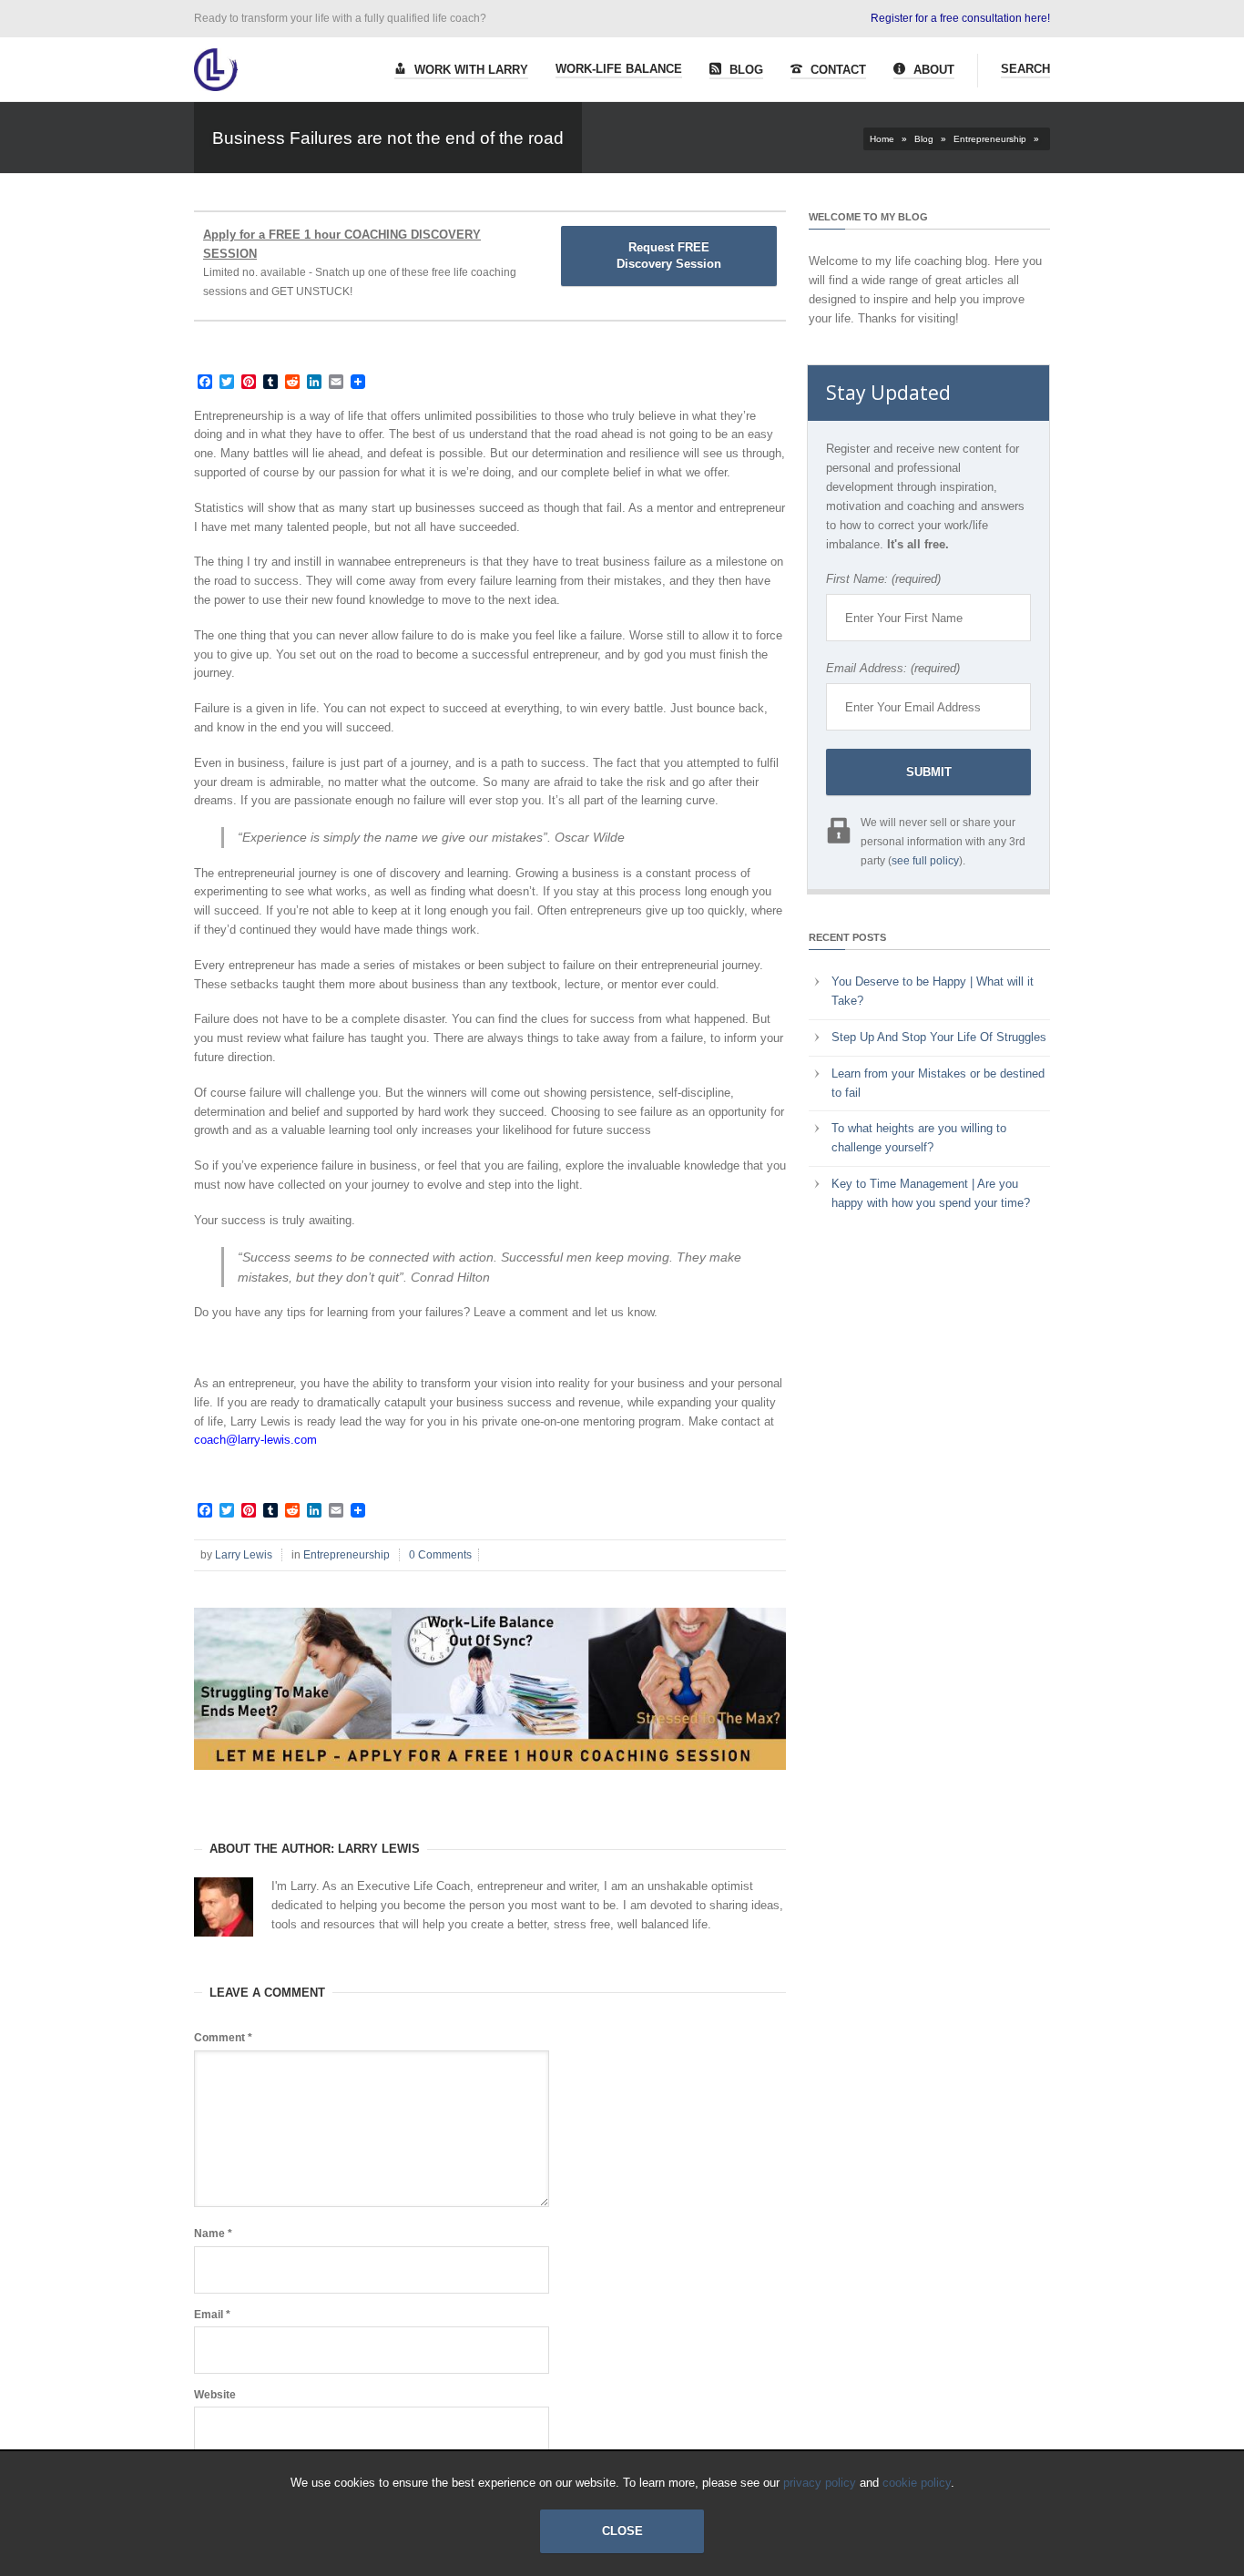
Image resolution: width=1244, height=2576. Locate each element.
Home (882, 139)
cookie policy (917, 2483)
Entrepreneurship (990, 139)
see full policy (925, 861)
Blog (744, 70)
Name (213, 2234)
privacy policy (820, 2483)
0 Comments (440, 1555)
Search (1025, 69)
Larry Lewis (244, 1555)
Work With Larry (469, 70)
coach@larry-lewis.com (255, 1440)
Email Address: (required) (893, 668)
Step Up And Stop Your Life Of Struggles (939, 1037)
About (932, 70)
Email (212, 2315)
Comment (223, 2038)
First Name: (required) (883, 579)
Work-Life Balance (619, 69)
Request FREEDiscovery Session (669, 256)
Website (215, 2395)
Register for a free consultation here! (960, 18)
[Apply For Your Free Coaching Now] (490, 1784)
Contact (836, 70)
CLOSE (622, 2531)
